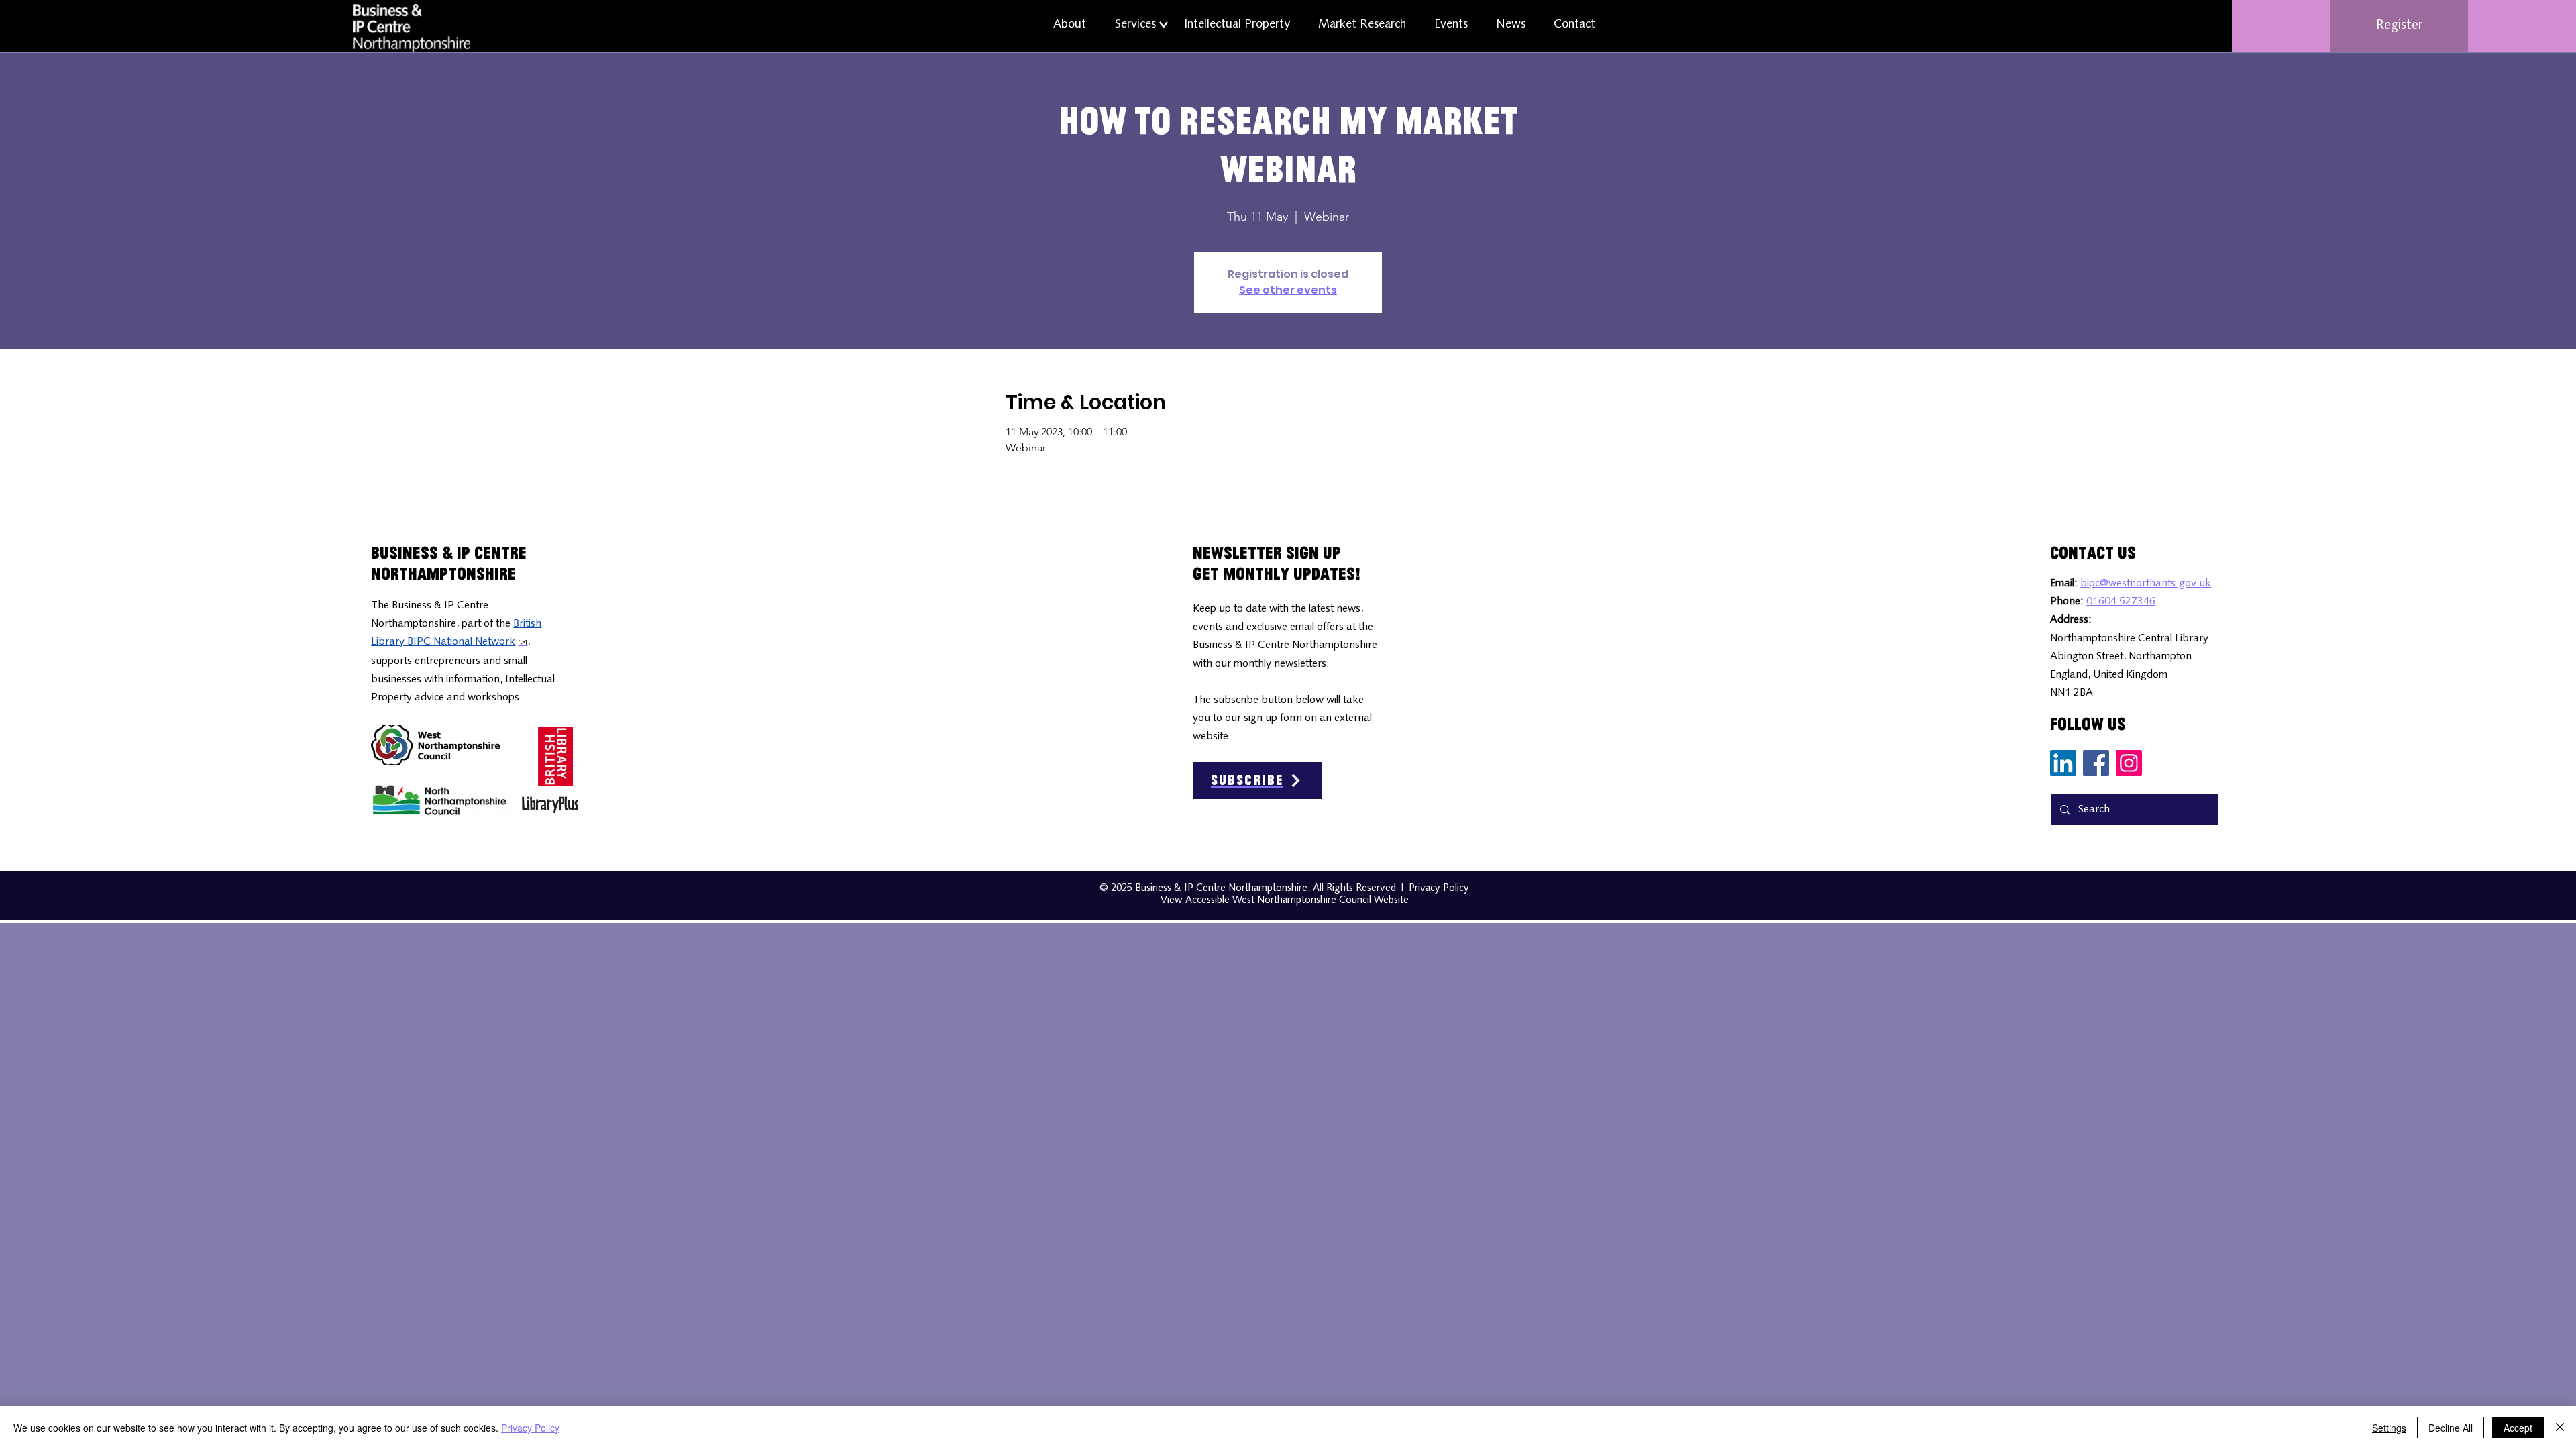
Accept (2518, 1428)
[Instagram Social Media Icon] (2129, 763)
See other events (1288, 290)
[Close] (2560, 1428)
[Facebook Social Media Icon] (2096, 763)
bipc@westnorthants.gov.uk (2146, 584)
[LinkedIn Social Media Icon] (2063, 763)
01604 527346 (2121, 602)
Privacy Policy (530, 1428)
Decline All (2451, 1428)
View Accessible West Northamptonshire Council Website (1285, 901)
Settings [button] (2389, 1428)
